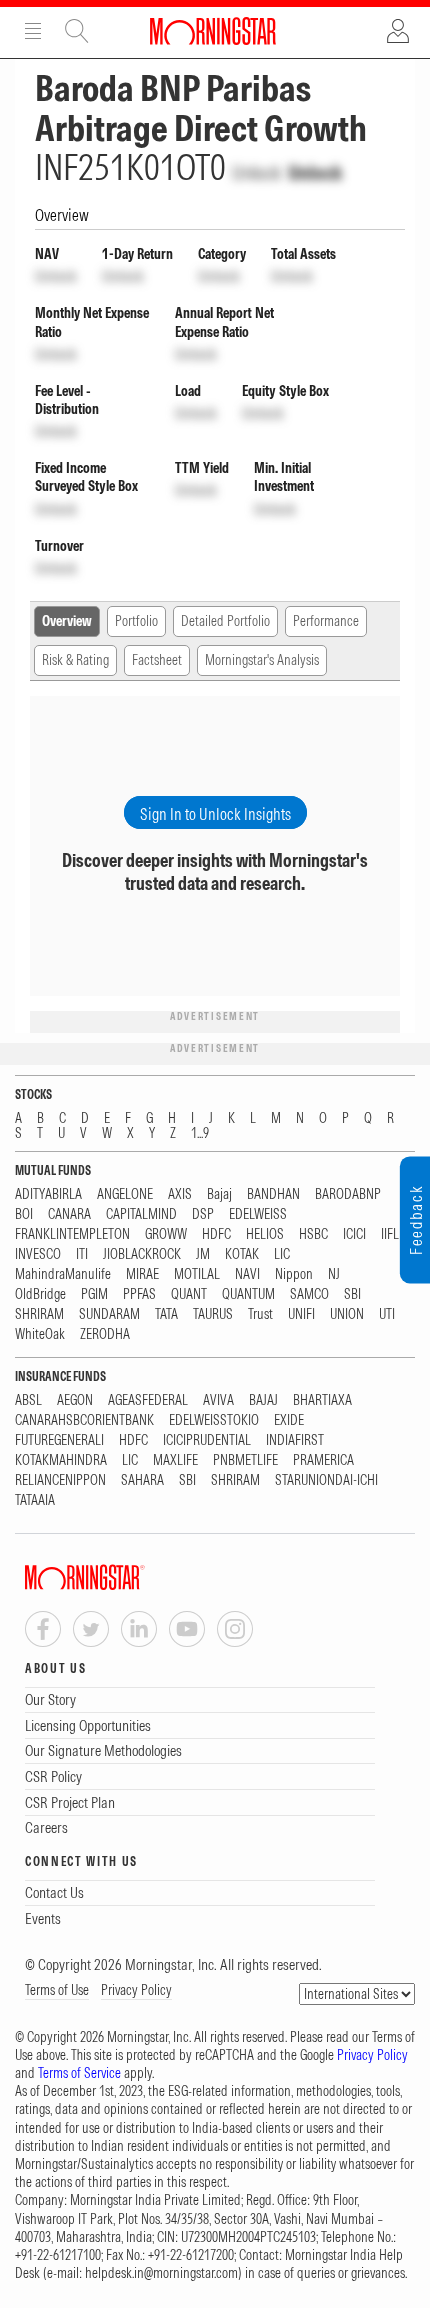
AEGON (75, 1400)
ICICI (354, 1234)
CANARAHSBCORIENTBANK (84, 1420)
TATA (166, 1314)
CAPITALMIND (141, 1214)
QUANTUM (248, 1294)
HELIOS (265, 1234)
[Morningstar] (125, 1577)
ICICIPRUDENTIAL (207, 1440)
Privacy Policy (136, 1990)
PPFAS (139, 1294)
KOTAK (242, 1254)
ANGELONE (125, 1194)
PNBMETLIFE (245, 1460)
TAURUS (213, 1314)
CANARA (69, 1214)
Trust (260, 1314)
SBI (352, 1294)
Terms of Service (79, 2073)
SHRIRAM (39, 1314)
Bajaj (219, 1194)
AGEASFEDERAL (148, 1400)
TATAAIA (35, 1500)
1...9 (200, 1133)
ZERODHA (105, 1334)
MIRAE (142, 1274)
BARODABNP (348, 1194)
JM (203, 1254)
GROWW (166, 1234)
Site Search (77, 31)
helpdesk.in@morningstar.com (161, 2273)
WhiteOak (40, 1334)
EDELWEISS (258, 1214)
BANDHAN (273, 1194)
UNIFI (301, 1314)
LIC (282, 1254)
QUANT (189, 1294)
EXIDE (289, 1420)
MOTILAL (197, 1274)
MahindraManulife (63, 1274)
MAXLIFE (175, 1460)
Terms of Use (57, 1990)
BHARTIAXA (322, 1400)
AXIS (180, 1194)
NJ (334, 1274)
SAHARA (142, 1480)
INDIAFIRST (295, 1440)
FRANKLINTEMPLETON (72, 1234)
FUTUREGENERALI (59, 1440)
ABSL (28, 1400)
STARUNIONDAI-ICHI (326, 1480)
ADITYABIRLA (48, 1194)
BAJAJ (263, 1400)
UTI (387, 1314)
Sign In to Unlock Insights (215, 814)
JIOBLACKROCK (142, 1254)
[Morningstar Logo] (213, 31)
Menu (33, 31)
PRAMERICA (323, 1460)
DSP (203, 1214)
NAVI (247, 1274)
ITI (82, 1254)
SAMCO (309, 1294)
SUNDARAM (109, 1314)
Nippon (294, 1274)
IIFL (390, 1234)
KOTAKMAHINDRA (61, 1460)
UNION (347, 1314)
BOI (24, 1214)
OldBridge (40, 1294)
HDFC (216, 1234)
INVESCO (38, 1254)
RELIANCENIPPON (60, 1480)
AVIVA (218, 1400)
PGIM (94, 1294)
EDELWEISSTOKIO (214, 1420)
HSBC (313, 1234)
